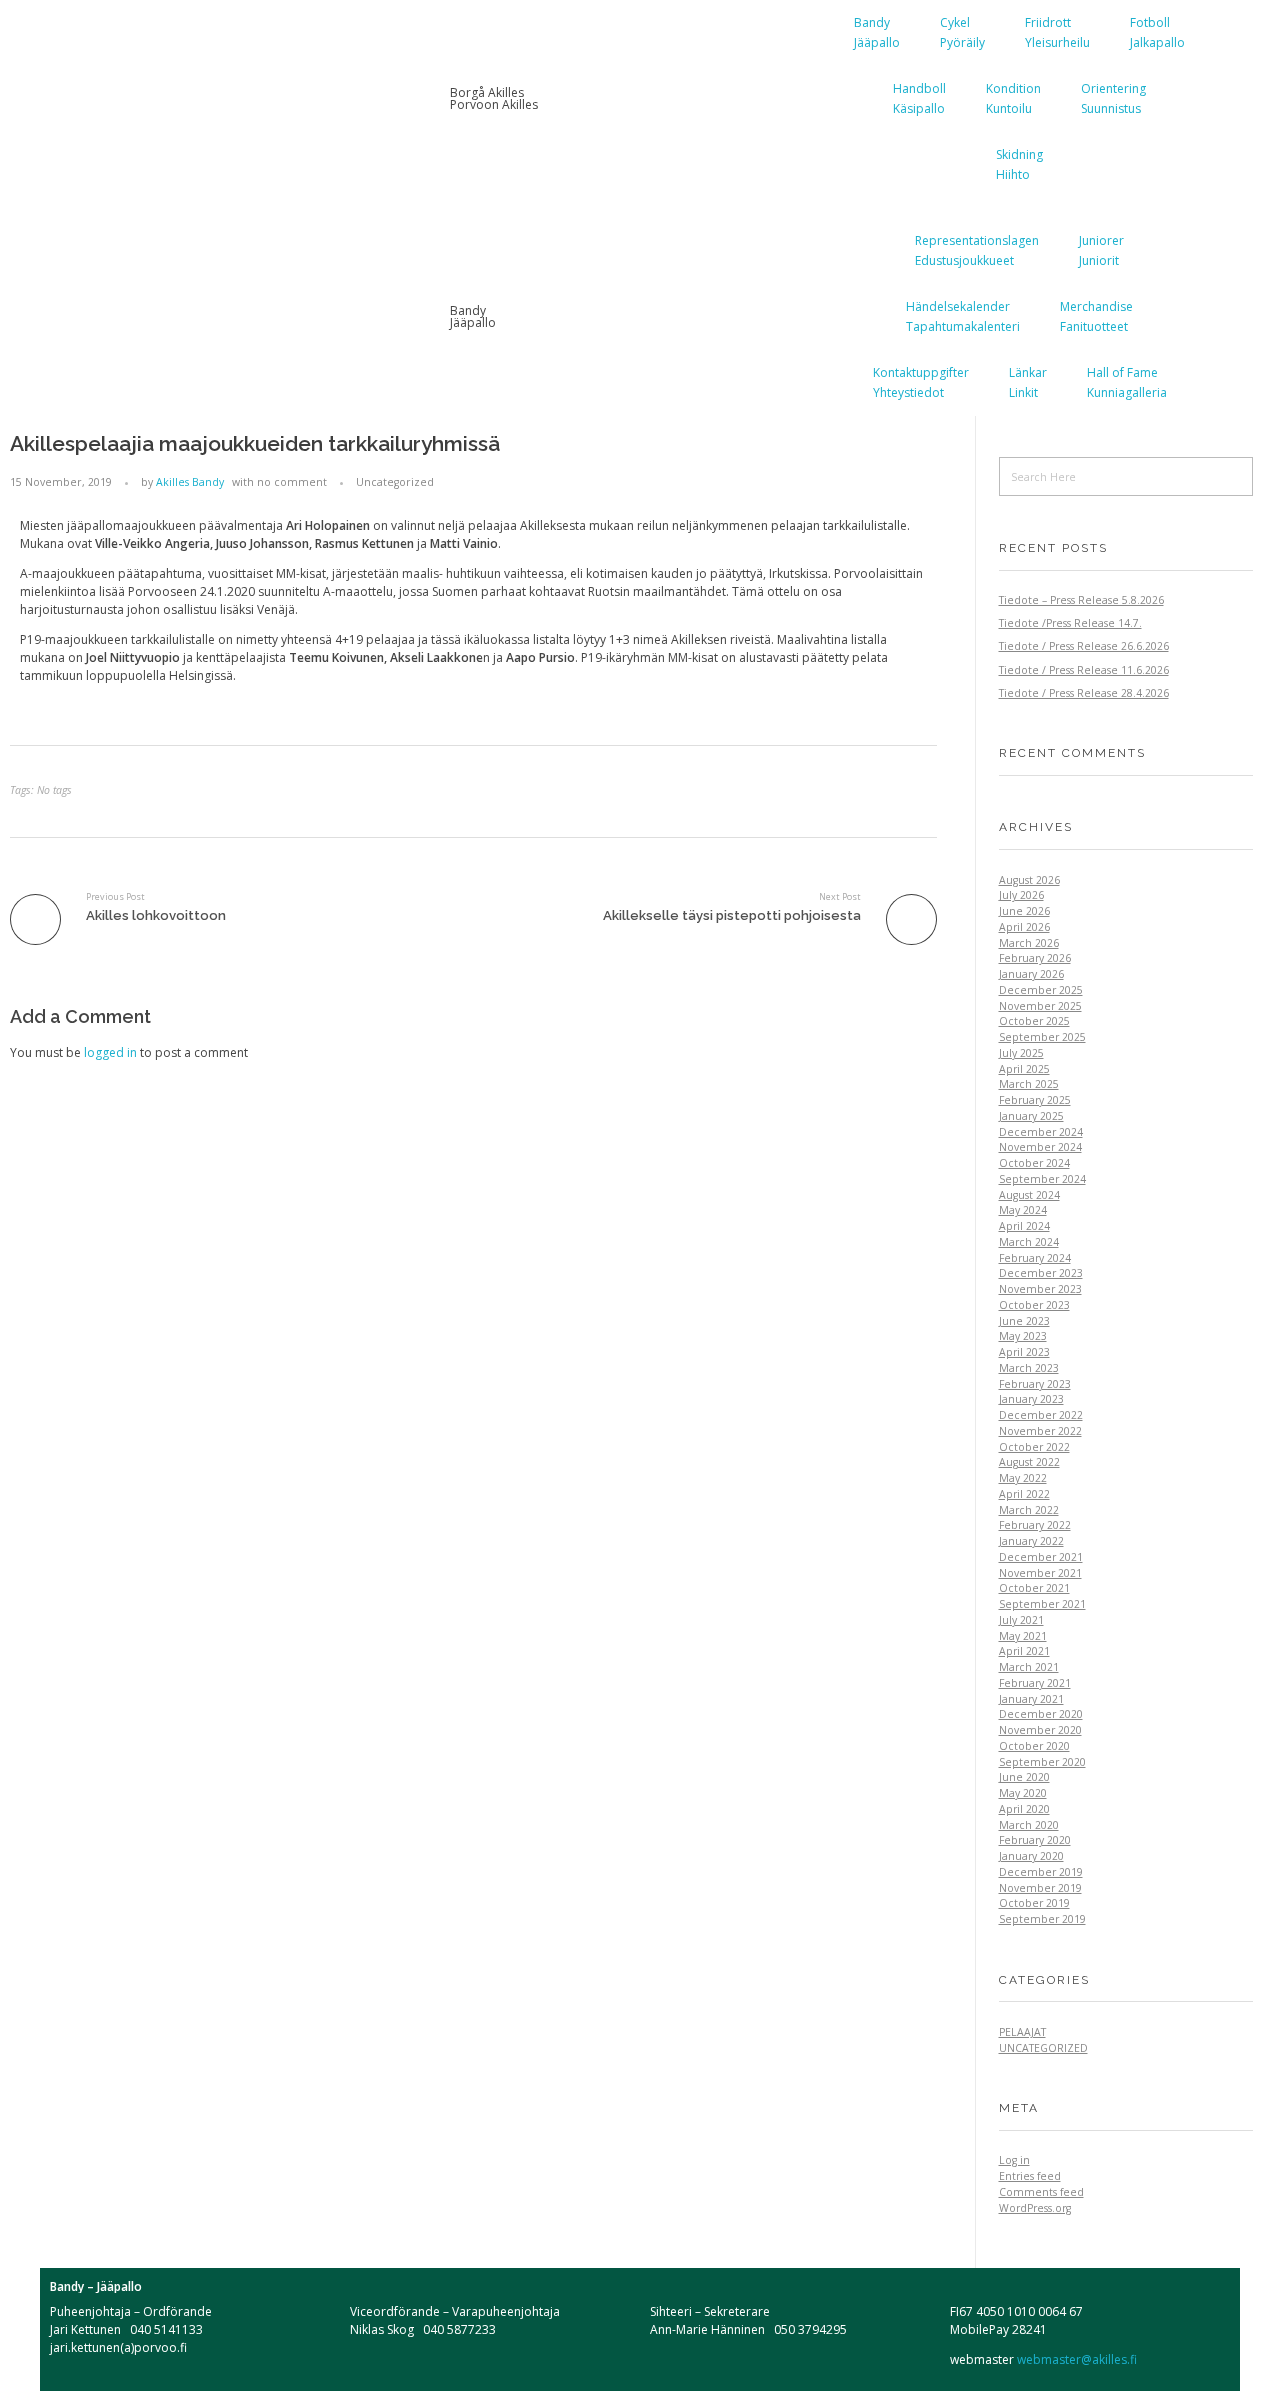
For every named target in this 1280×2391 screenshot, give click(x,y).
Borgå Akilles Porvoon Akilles (494, 98)
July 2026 (1021, 895)
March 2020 (1029, 1825)
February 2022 (1035, 1525)
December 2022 (1041, 1415)
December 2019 (1041, 1872)
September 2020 (1042, 1762)
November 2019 (1040, 1888)
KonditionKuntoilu (1013, 98)
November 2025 (1040, 1006)
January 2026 (1031, 974)
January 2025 (1031, 1116)
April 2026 (1024, 927)
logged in (112, 1052)
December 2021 (1041, 1557)
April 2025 (1024, 1069)
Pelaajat (1022, 2032)
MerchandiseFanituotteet (1096, 316)
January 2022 (1031, 1541)
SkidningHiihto (1019, 164)
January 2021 (1031, 1699)
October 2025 (1034, 1021)
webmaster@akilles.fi (1075, 2359)
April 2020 (1024, 1809)
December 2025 (1041, 990)
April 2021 (1024, 1651)
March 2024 (1029, 1242)
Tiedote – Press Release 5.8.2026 (1081, 600)
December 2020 (1041, 1714)
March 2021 (1029, 1667)
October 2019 (1034, 1903)
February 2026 (1035, 958)
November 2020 (1040, 1730)
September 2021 (1042, 1604)
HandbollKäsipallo (919, 98)
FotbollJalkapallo (1157, 32)
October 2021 (1034, 1588)
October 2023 (1034, 1305)
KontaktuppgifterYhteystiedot (921, 382)
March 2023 (1029, 1368)
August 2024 (1029, 1195)
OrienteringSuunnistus (1113, 98)
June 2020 (1024, 1777)
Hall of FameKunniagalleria (1127, 382)
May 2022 (1023, 1478)
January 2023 (1031, 1399)
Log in (1014, 2160)
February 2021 (1035, 1683)
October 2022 (1034, 1447)
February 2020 (1035, 1840)
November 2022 (1040, 1431)
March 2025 (1029, 1084)
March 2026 (1029, 943)
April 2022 (1024, 1494)
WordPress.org (1035, 2208)
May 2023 (1023, 1336)
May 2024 (1023, 1210)
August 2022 (1029, 1462)
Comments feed (1041, 2192)
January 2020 (1031, 1856)
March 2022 (1029, 1510)
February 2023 (1035, 1384)
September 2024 (1042, 1179)
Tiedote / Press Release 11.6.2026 (1084, 670)
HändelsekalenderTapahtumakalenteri (963, 316)
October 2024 (1034, 1163)
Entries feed (1030, 2176)
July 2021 (1021, 1620)
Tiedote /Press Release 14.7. (1070, 623)
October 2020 (1034, 1746)
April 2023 (1024, 1352)
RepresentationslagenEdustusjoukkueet (977, 250)
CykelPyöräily (962, 32)
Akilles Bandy (190, 482)
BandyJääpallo (877, 32)
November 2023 (1040, 1289)
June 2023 (1024, 1321)
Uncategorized (395, 482)
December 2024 (1041, 1132)
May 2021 (1023, 1636)
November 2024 (1040, 1147)
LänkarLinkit (1028, 382)
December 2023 (1041, 1273)
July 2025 (1021, 1053)
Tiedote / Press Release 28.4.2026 (1084, 693)
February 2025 (1035, 1100)
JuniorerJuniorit (1101, 250)
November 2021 (1040, 1573)
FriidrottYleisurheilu (1057, 32)
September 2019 (1042, 1919)
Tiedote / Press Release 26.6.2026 (1084, 646)
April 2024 (1024, 1226)
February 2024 (1035, 1258)
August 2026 (1029, 880)
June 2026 (1024, 911)
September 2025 (1042, 1037)
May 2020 (1023, 1793)
